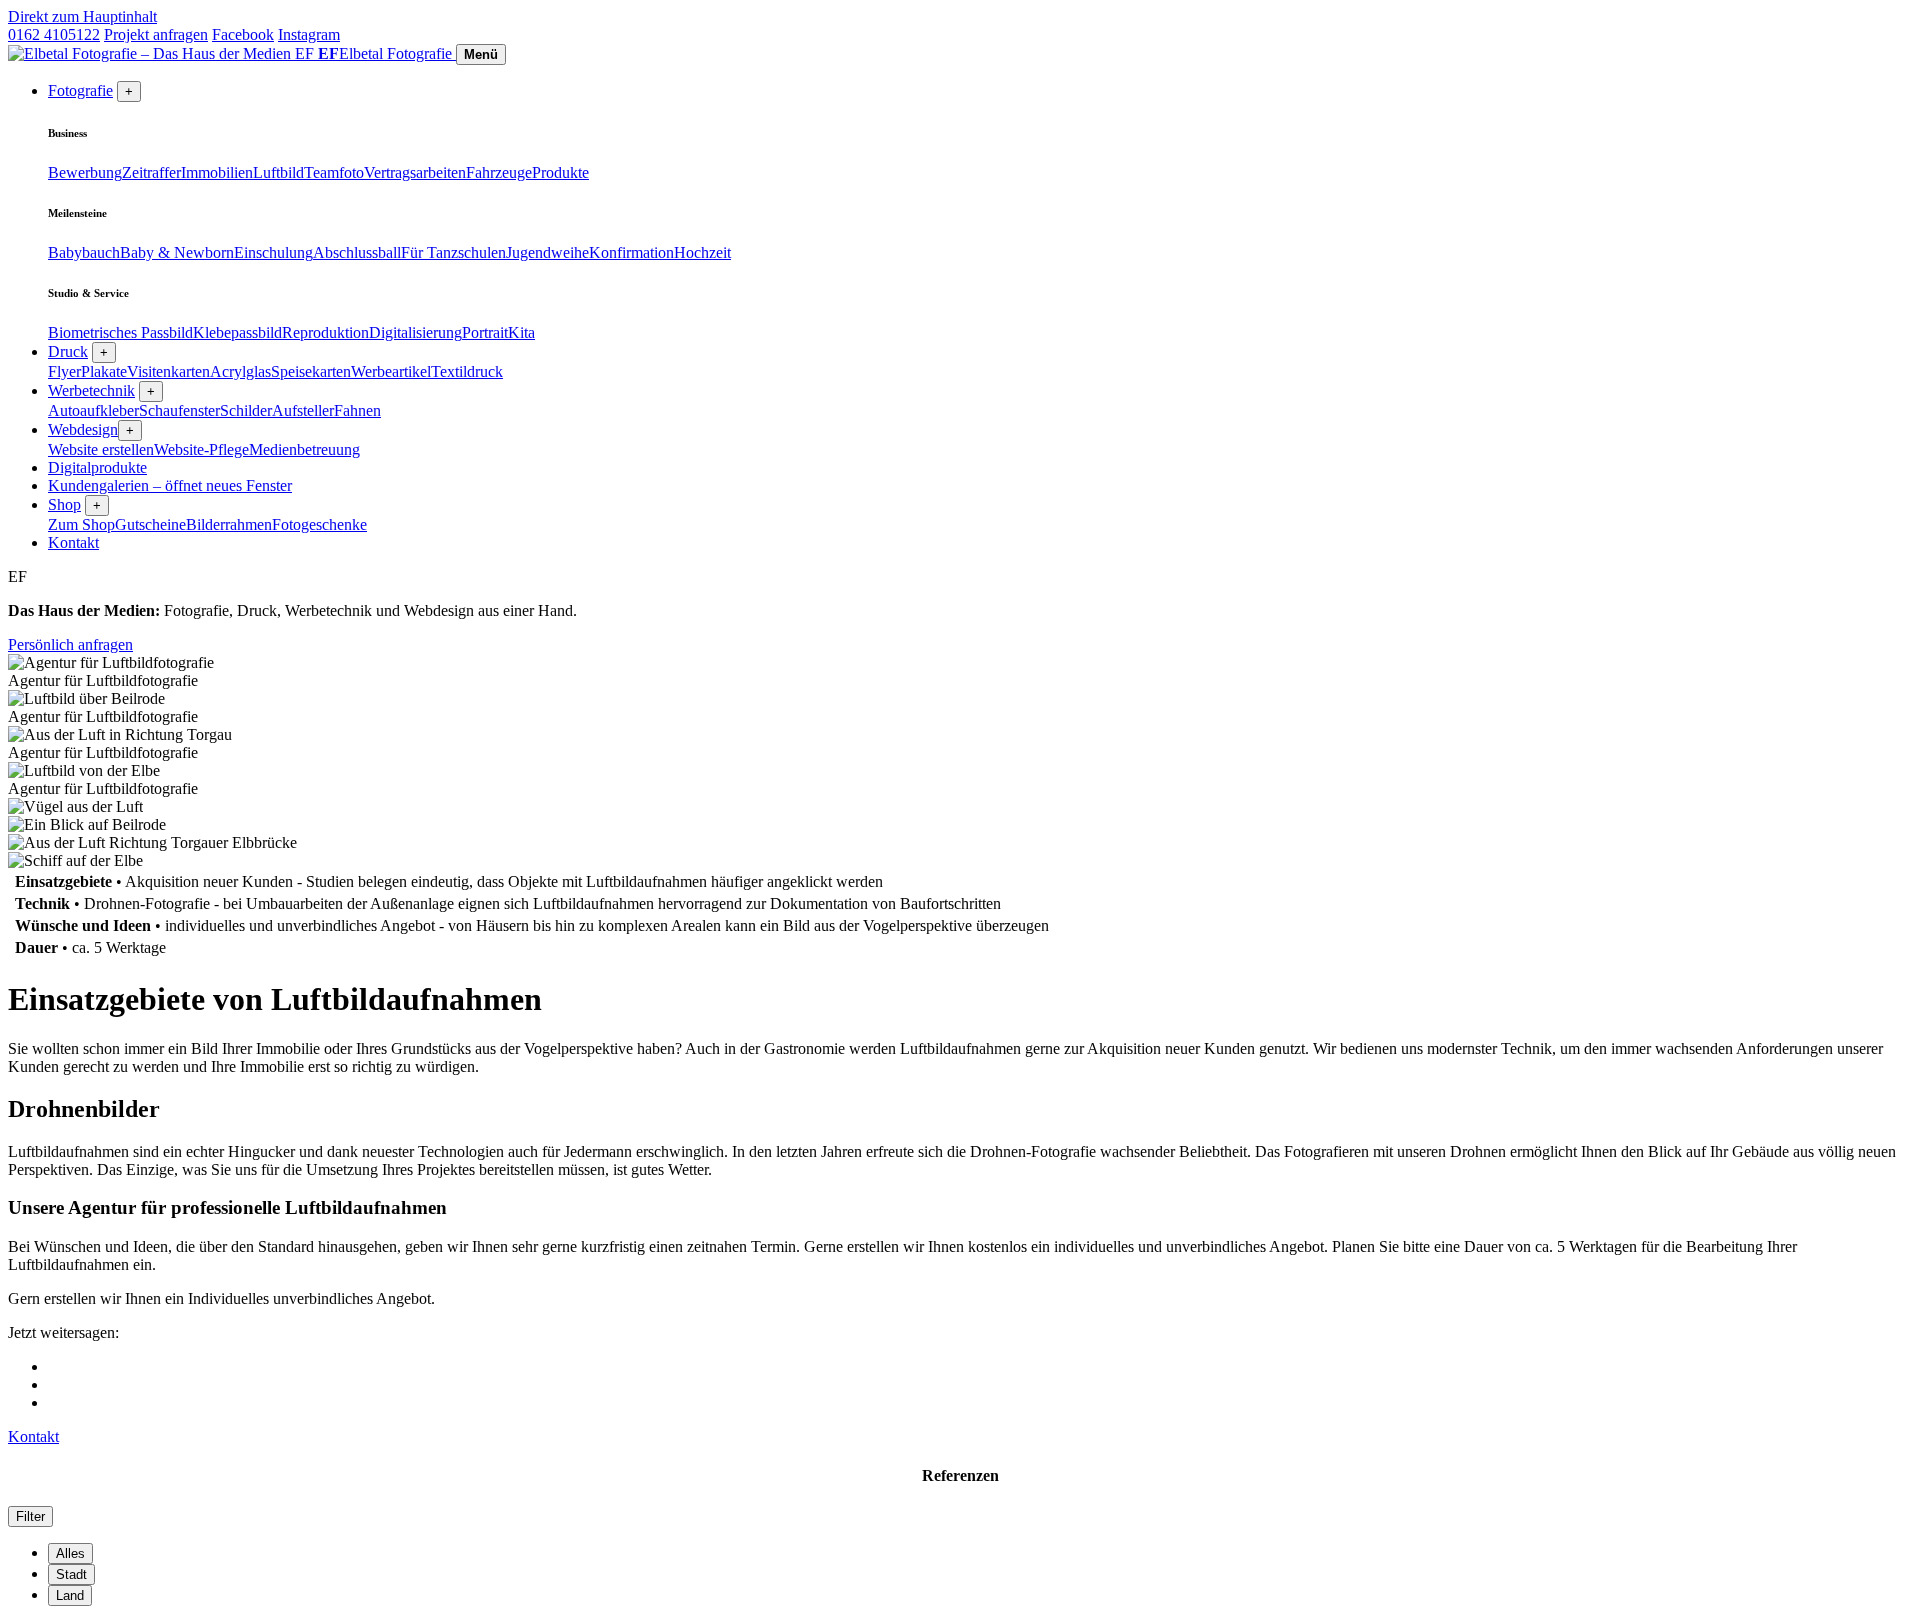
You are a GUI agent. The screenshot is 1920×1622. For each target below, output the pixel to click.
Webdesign (83, 429)
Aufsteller (303, 410)
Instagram (309, 34)
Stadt (71, 1574)
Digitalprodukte (97, 467)
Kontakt (73, 542)
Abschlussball (357, 252)
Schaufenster (179, 410)
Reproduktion (325, 332)
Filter (30, 1516)
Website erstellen (101, 449)
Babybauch (84, 252)
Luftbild (278, 172)
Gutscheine (150, 524)
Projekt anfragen (156, 34)
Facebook (243, 34)
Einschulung (273, 252)
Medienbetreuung (304, 449)
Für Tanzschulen (453, 252)
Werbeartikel (391, 371)
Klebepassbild (237, 332)
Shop (64, 504)
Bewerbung (85, 172)
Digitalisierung (415, 332)
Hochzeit (702, 252)
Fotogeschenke (319, 524)
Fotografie (80, 90)
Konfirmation (631, 252)
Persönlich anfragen (70, 644)
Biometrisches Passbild (120, 332)
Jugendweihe (547, 252)
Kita (521, 332)
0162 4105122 (54, 34)
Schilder (246, 410)
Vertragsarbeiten (415, 172)
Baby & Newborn (177, 252)
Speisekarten (311, 371)
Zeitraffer (151, 172)
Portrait (485, 332)
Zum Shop (81, 524)
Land (70, 1595)
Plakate (104, 371)
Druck (68, 351)
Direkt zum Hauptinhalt (82, 16)
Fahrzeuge (499, 172)
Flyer (64, 371)
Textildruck (467, 371)
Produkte (560, 172)
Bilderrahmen (229, 524)
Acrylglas (240, 371)
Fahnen (357, 410)
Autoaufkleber (93, 410)
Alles (70, 1553)
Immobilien (217, 172)
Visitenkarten (168, 371)
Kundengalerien (170, 485)
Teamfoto (334, 172)
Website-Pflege (201, 449)
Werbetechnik (91, 390)
